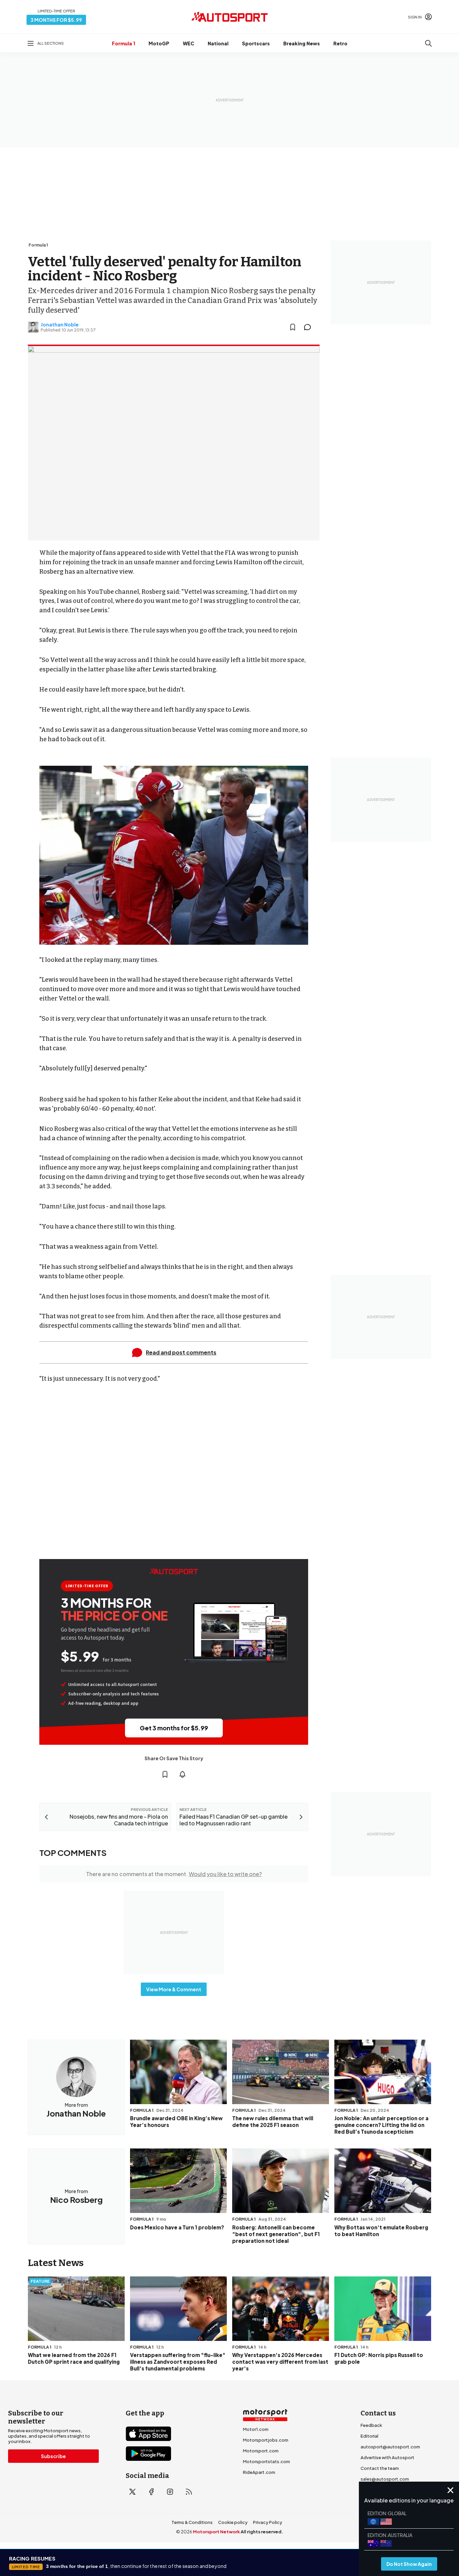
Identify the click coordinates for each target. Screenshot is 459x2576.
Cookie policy (233, 2522)
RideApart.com (259, 2472)
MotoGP (159, 43)
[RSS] (189, 2492)
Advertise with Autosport (387, 2457)
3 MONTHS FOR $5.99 (56, 20)
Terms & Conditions (192, 2522)
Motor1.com (256, 2429)
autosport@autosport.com (390, 2447)
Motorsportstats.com (266, 2461)
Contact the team (380, 2468)
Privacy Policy (268, 2522)
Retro (340, 43)
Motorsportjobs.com (266, 2440)
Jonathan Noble (60, 324)
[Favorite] (293, 327)
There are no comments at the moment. (174, 1874)
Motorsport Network (216, 2532)
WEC (189, 43)
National (218, 43)
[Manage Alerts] (182, 1774)
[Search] (428, 43)
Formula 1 (123, 43)
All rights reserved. (262, 2532)
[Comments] (309, 327)
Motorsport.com (261, 2451)
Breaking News (302, 43)
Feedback (371, 2425)
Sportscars (256, 43)
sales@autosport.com (385, 2479)
